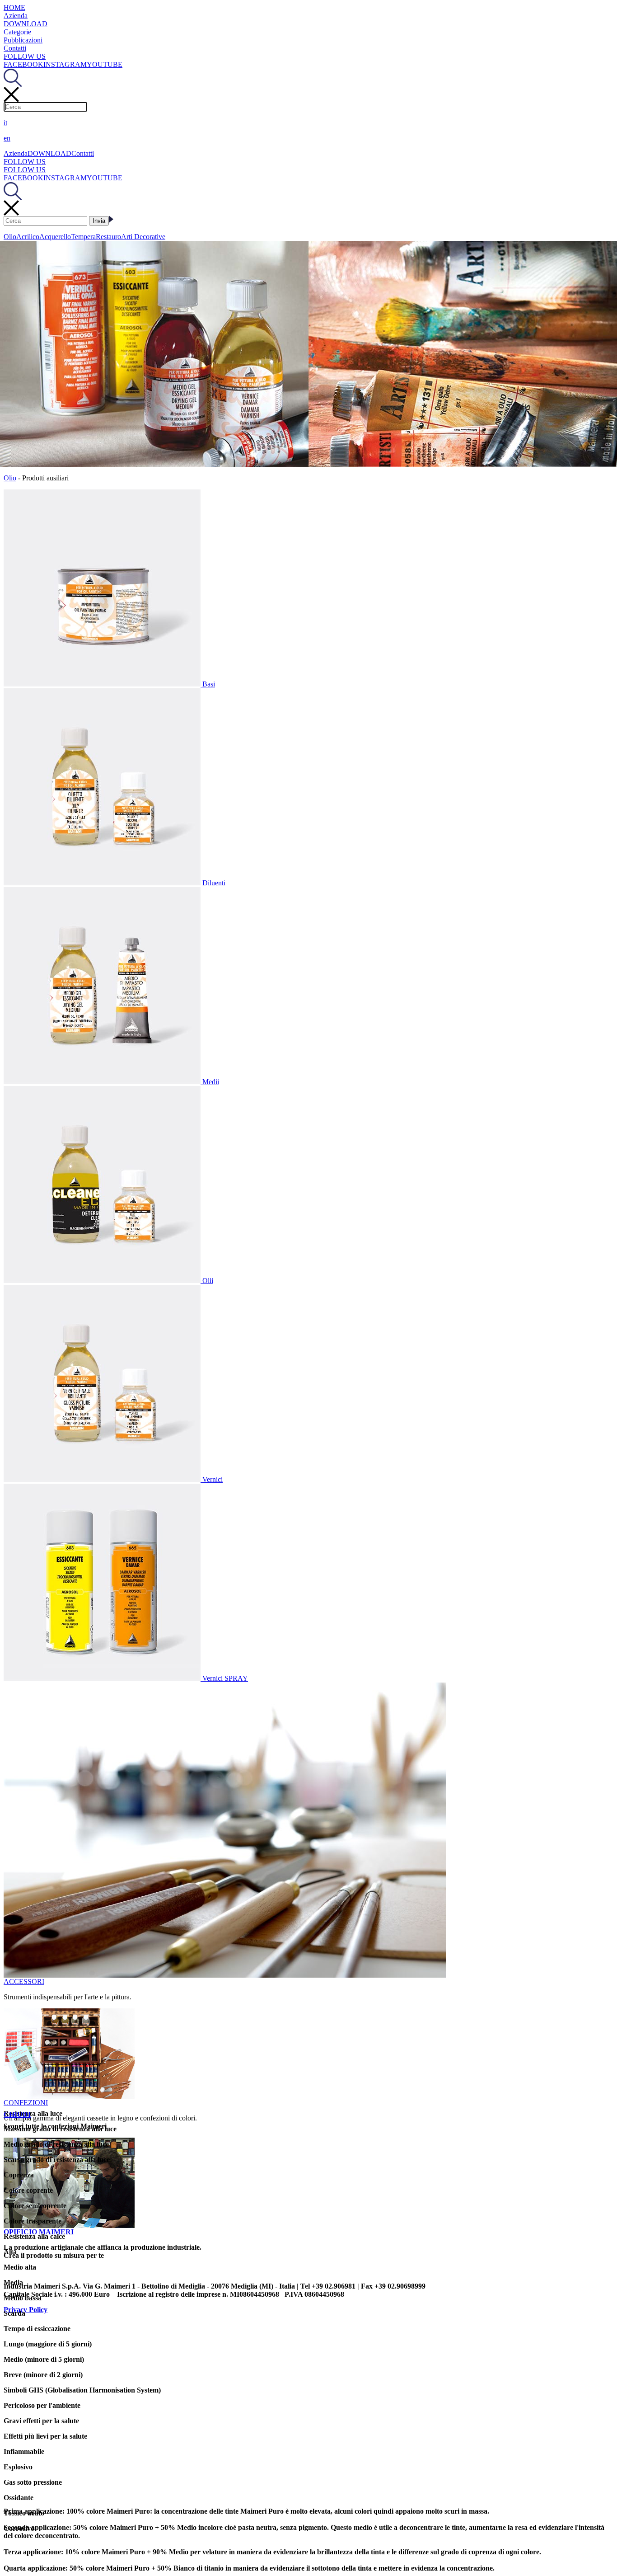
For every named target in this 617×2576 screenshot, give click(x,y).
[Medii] (103, 1082)
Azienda (16, 16)
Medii (211, 1082)
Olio (10, 237)
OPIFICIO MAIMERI (39, 2232)
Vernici (213, 1479)
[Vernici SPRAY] (103, 1678)
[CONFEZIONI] (69, 2096)
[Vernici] (103, 1479)
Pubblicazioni (23, 40)
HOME (14, 7)
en (7, 138)
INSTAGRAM (65, 64)
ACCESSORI (24, 1981)
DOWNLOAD (26, 24)
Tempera (83, 237)
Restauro (108, 237)
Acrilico (28, 237)
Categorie (17, 32)
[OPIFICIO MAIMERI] (69, 2226)
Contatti (15, 48)
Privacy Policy (26, 2310)
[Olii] (103, 1281)
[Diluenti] (103, 883)
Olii (208, 1281)
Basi (209, 684)
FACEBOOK (23, 64)
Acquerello (55, 237)
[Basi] (103, 684)
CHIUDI (17, 2114)
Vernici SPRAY (225, 1678)
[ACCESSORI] (225, 1975)
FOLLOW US (25, 56)
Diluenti (214, 883)
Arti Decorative (143, 237)
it (5, 123)
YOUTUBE (105, 64)
